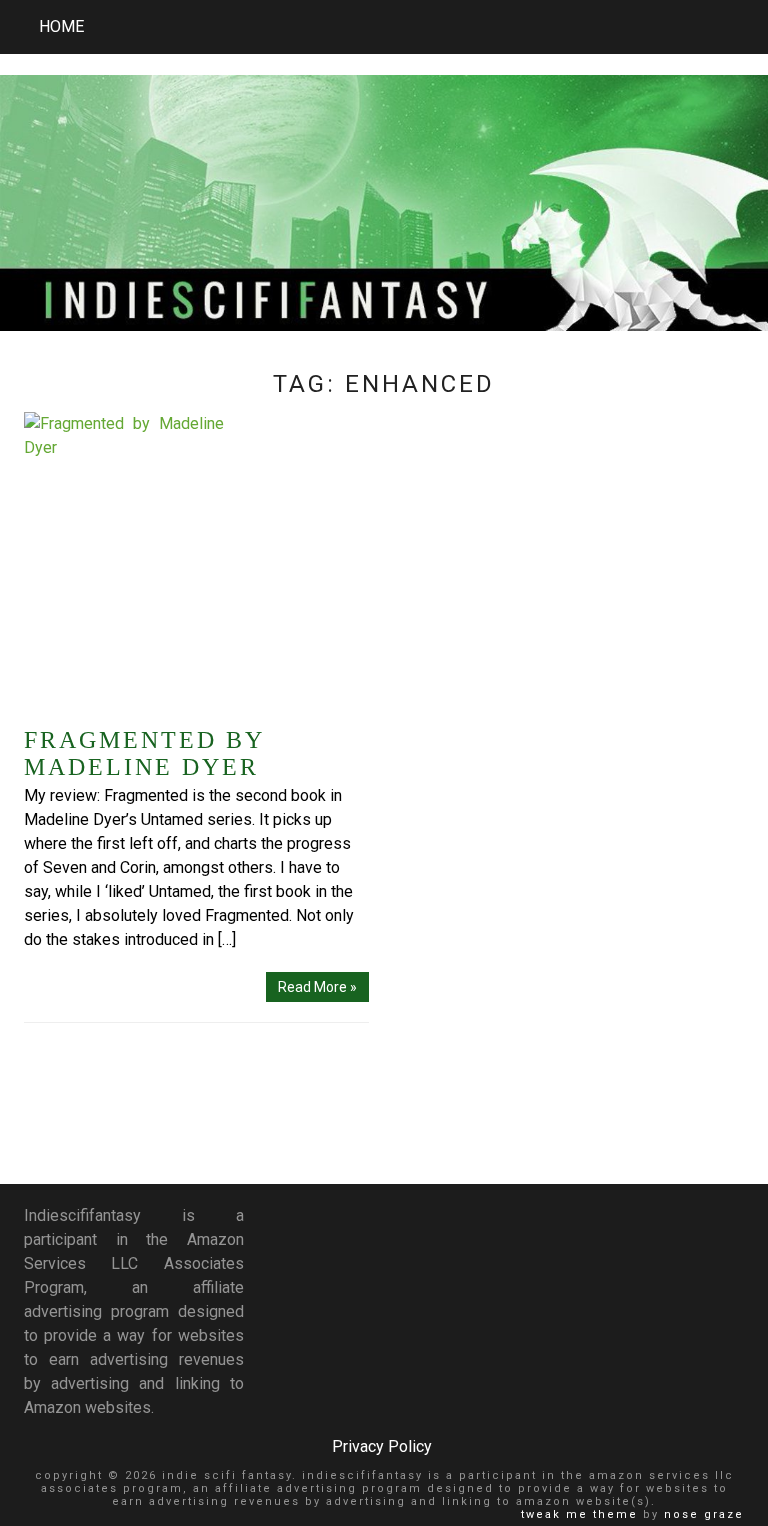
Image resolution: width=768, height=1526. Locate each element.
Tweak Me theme (579, 1514)
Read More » (317, 987)
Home (61, 26)
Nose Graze (704, 1514)
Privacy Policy (382, 1446)
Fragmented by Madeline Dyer (144, 753)
